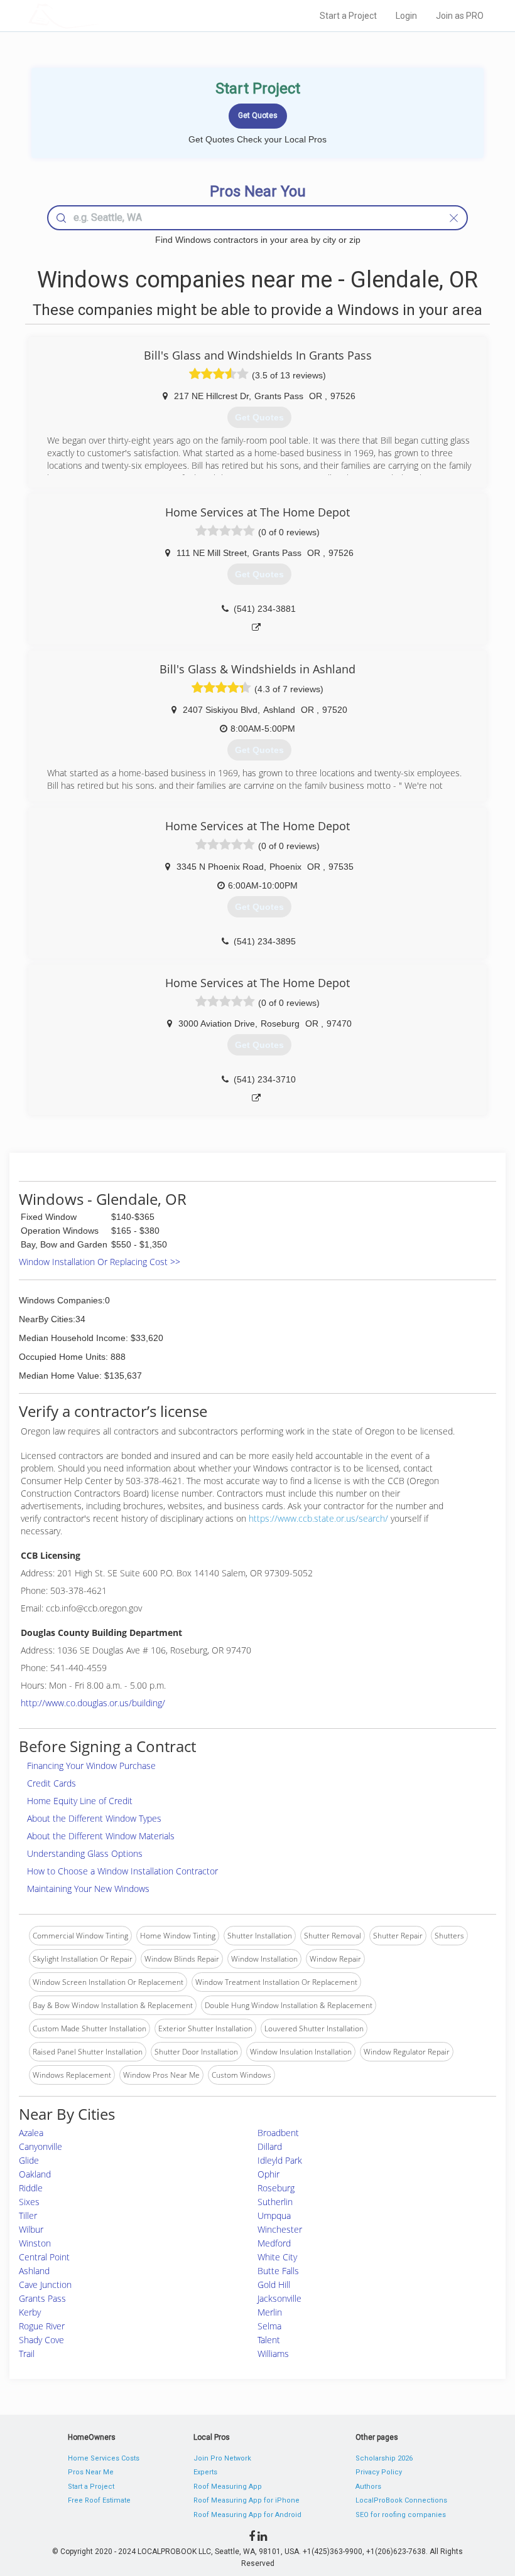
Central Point (44, 2257)
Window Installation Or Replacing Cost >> (100, 1262)
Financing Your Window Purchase (91, 1766)
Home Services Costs (104, 2458)
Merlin (270, 2312)
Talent (269, 2340)
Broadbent (278, 2133)
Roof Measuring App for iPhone (247, 2500)
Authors (368, 2487)
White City (277, 2257)
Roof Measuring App (228, 2487)
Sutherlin (275, 2202)
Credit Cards (51, 1783)
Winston (35, 2243)
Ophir (268, 2174)
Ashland (34, 2271)
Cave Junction (45, 2285)
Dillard (270, 2146)
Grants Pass (42, 2298)
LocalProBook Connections (401, 2500)
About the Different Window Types (94, 1818)
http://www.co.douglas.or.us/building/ (93, 1703)
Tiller (28, 2215)
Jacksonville (279, 2298)
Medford (274, 2243)
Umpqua (274, 2215)
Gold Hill (274, 2285)
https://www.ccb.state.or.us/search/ (318, 1518)
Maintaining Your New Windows (88, 1889)
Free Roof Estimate (99, 2500)
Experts (205, 2472)
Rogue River (42, 2326)
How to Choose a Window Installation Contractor (122, 1871)
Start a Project (348, 16)
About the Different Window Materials (101, 1836)
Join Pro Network (222, 2458)
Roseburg (276, 2188)
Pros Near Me (91, 2472)
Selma (269, 2326)
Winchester (280, 2229)
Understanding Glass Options (85, 1853)
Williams (273, 2354)
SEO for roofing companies (401, 2515)
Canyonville (41, 2146)
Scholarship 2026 (384, 2458)
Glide (29, 2160)
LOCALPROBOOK (101, 15)
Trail (27, 2354)
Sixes (29, 2202)
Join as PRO (460, 16)
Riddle (31, 2188)
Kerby (30, 2312)
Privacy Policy (379, 2472)
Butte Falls (278, 2271)
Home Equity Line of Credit (80, 1801)
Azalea (31, 2133)
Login (406, 16)
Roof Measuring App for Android (247, 2515)
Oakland (35, 2174)
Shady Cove (41, 2340)
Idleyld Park (280, 2160)
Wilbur (31, 2229)
